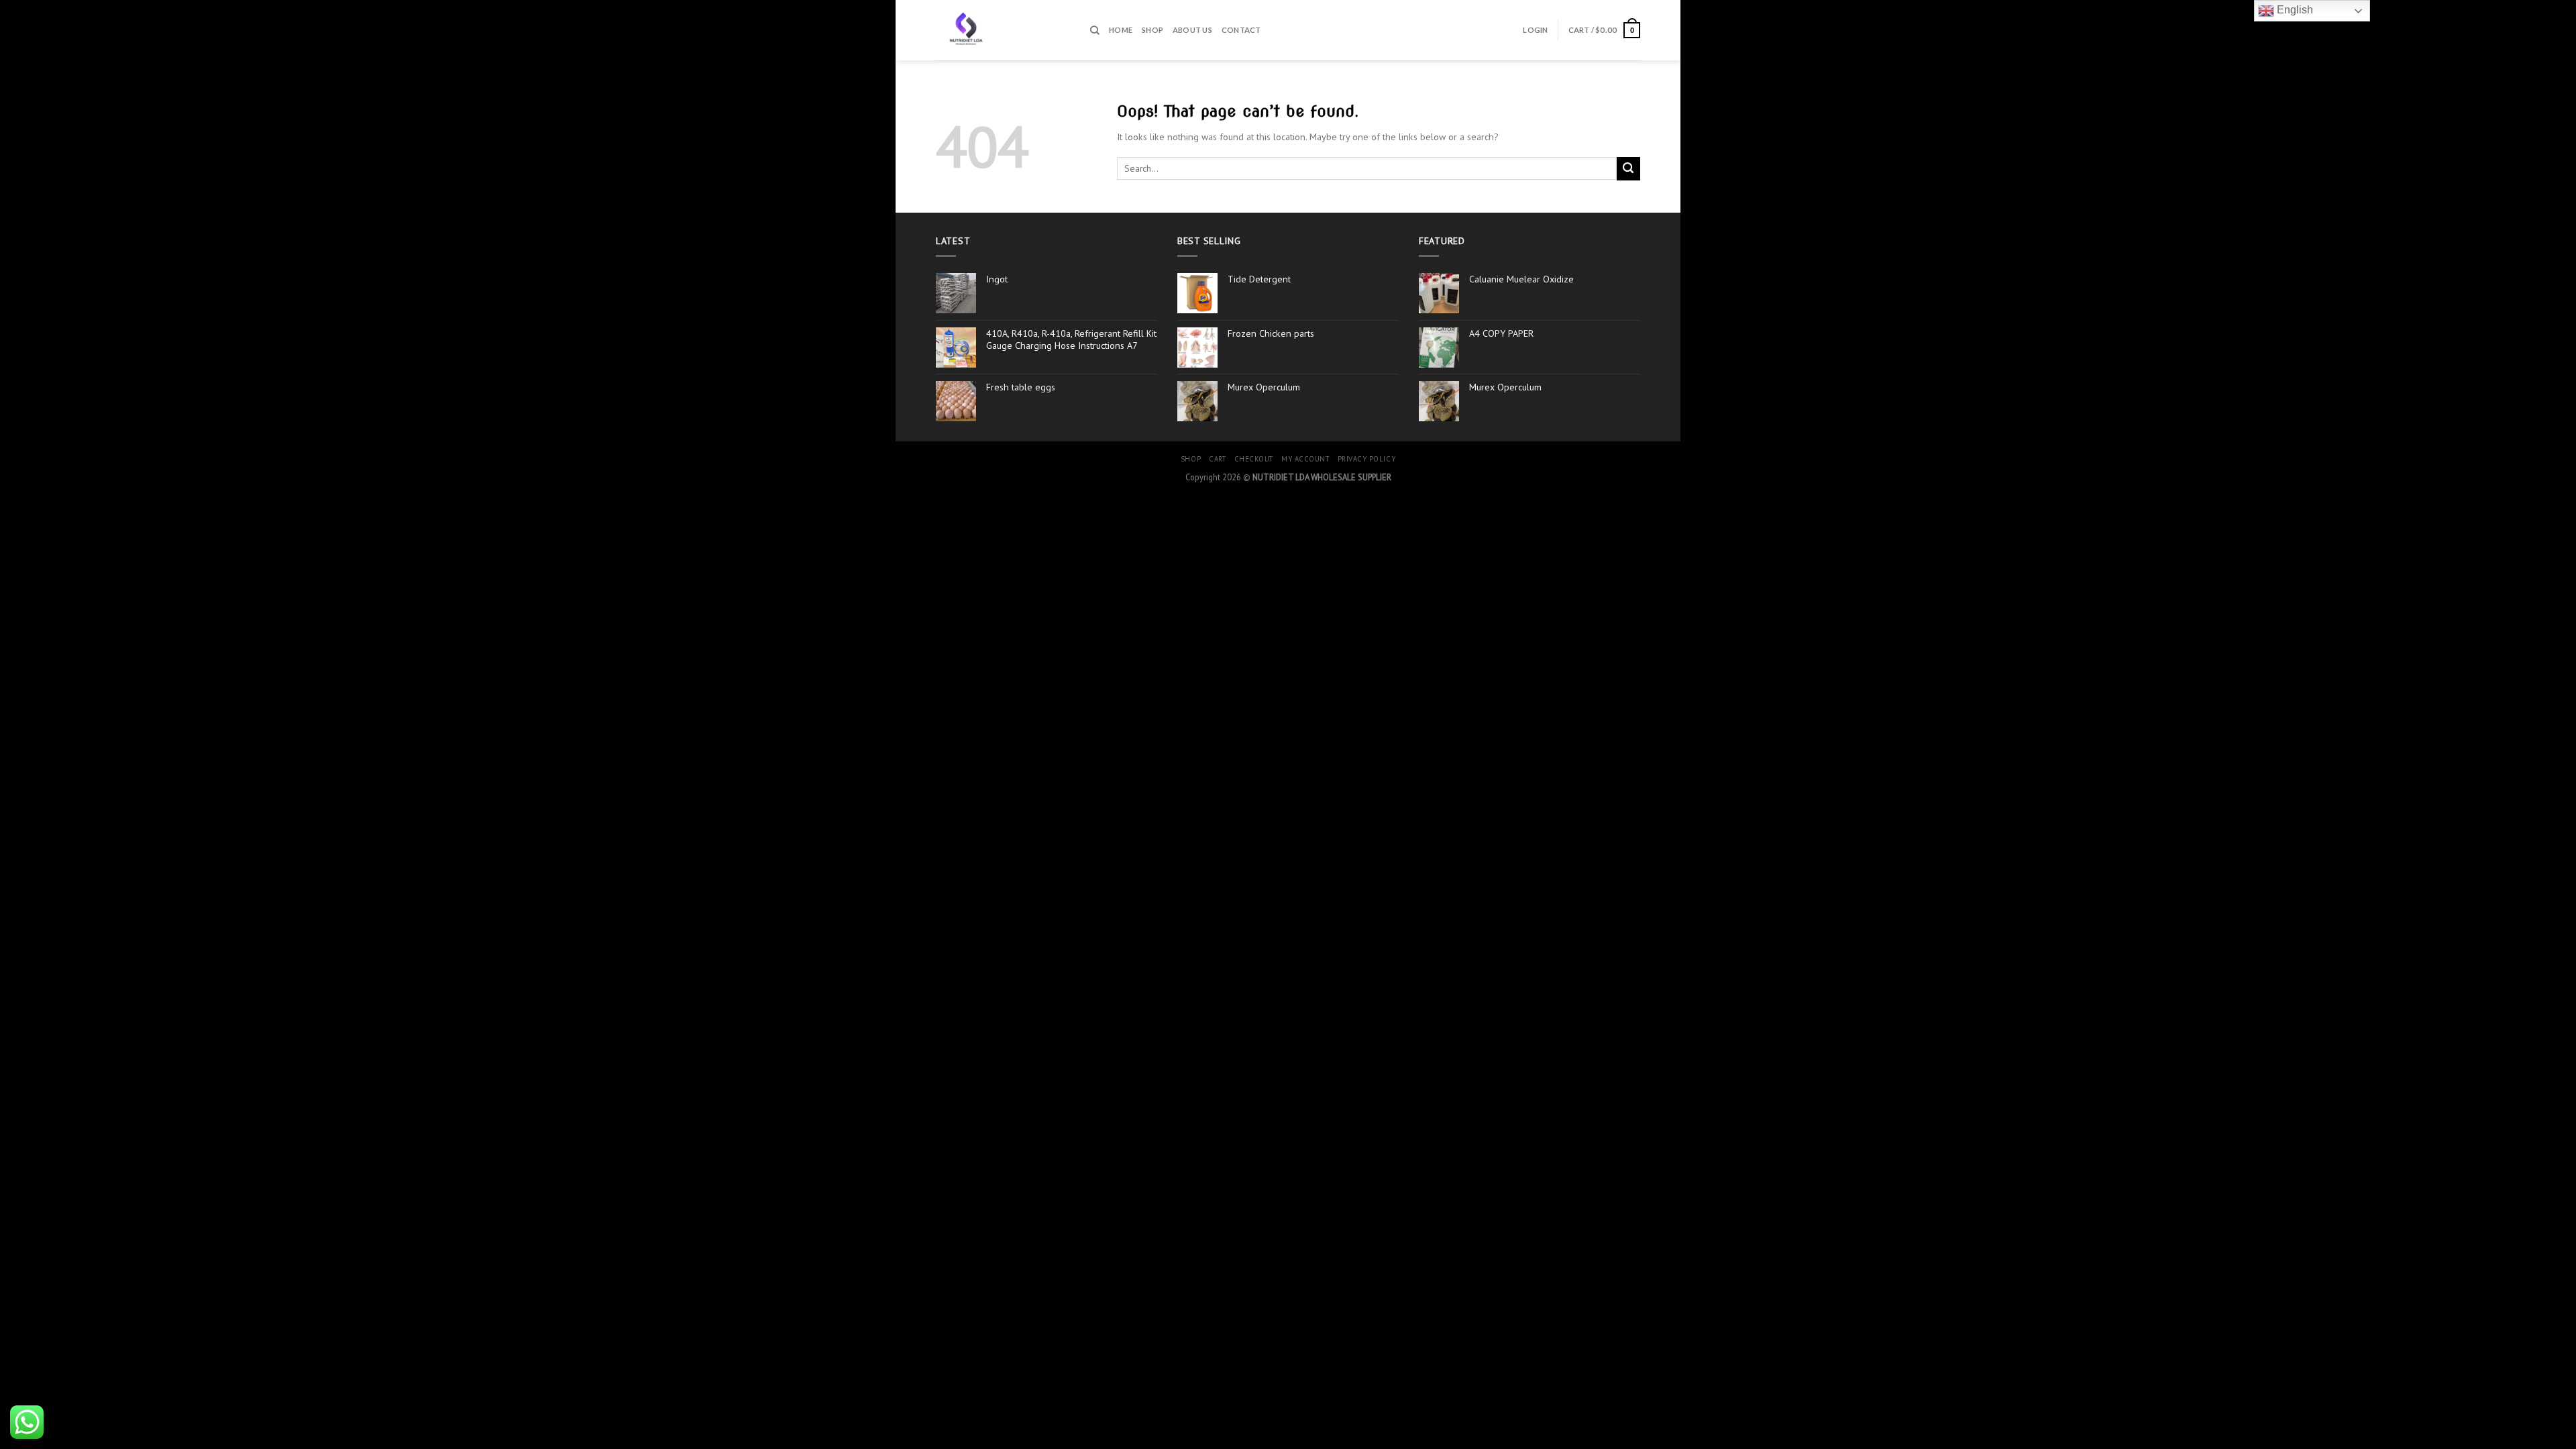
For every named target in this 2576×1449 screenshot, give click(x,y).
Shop (1152, 30)
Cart (1217, 459)
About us (1192, 30)
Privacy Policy (1367, 459)
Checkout (1254, 459)
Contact (1241, 30)
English (2294, 10)
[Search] (1095, 30)
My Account (1305, 459)
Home (1121, 30)
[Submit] (1628, 169)
